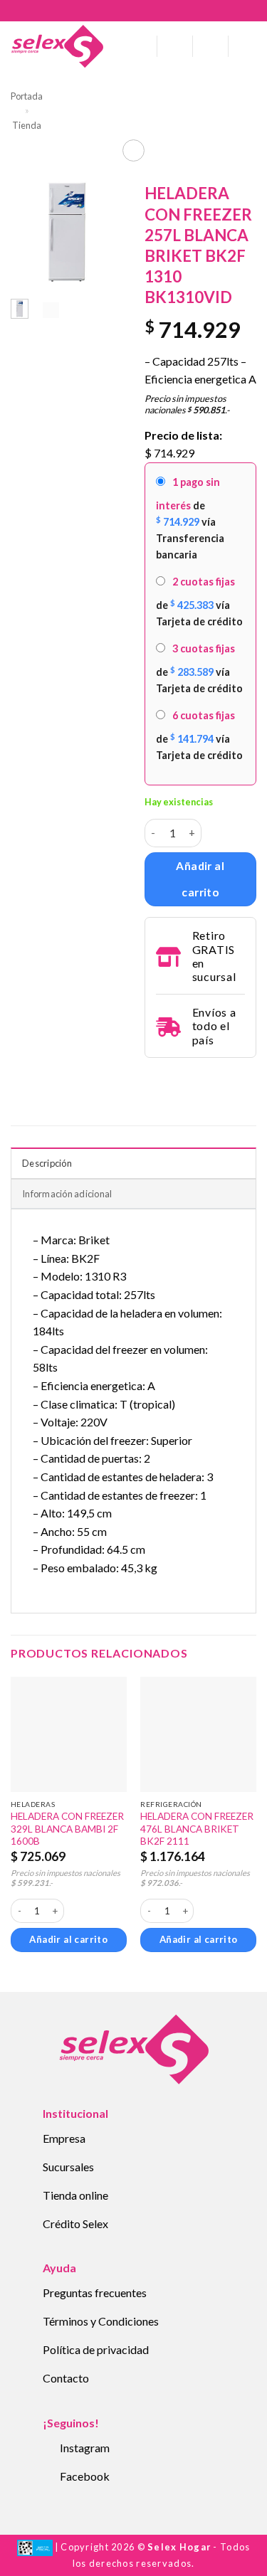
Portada (27, 96)
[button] (141, 46)
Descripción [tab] (47, 1163)
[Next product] (133, 150)
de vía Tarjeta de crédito (199, 601)
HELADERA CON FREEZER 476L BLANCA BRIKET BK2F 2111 (197, 1829)
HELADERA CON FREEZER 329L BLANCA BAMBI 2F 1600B (67, 1829)
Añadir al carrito (200, 879)
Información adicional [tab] (67, 1194)
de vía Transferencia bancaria (190, 518)
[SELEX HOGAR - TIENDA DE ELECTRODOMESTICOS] (57, 46)
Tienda (27, 125)
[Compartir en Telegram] (153, 1077)
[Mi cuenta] (175, 46)
